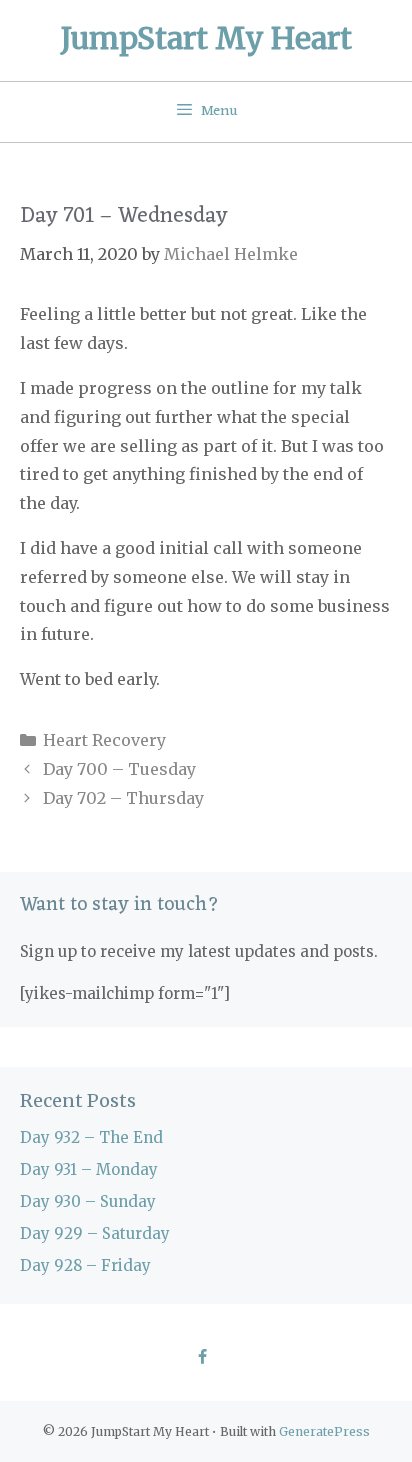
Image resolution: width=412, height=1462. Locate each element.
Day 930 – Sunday (88, 1201)
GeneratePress (324, 1431)
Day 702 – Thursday (123, 798)
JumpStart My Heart (206, 38)
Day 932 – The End (91, 1137)
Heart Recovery (104, 740)
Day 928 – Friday (85, 1265)
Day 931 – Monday (89, 1169)
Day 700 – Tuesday (119, 769)
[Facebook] (201, 1358)
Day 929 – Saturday (95, 1233)
